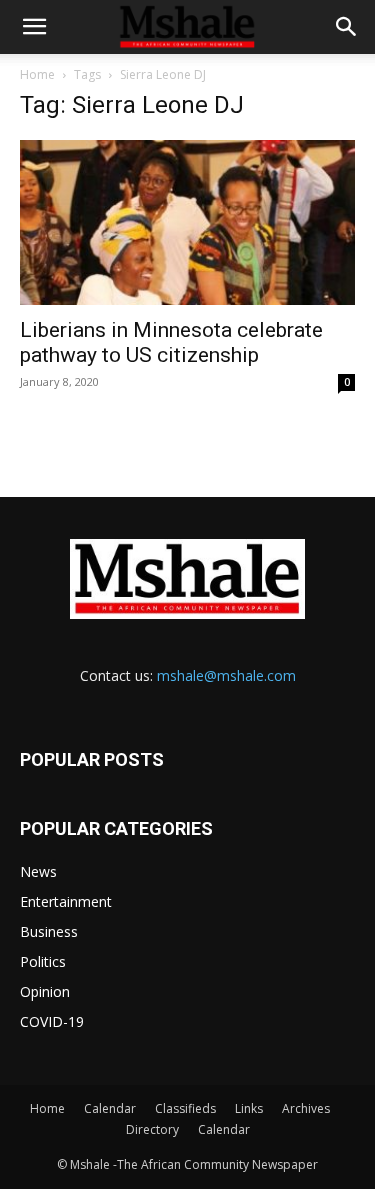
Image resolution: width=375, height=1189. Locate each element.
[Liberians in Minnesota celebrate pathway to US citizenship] (187, 222)
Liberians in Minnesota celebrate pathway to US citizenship (171, 342)
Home (37, 74)
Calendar (110, 1108)
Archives (306, 1108)
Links (249, 1108)
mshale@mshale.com (226, 675)
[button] (34, 27)
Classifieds (185, 1108)
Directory (152, 1129)
